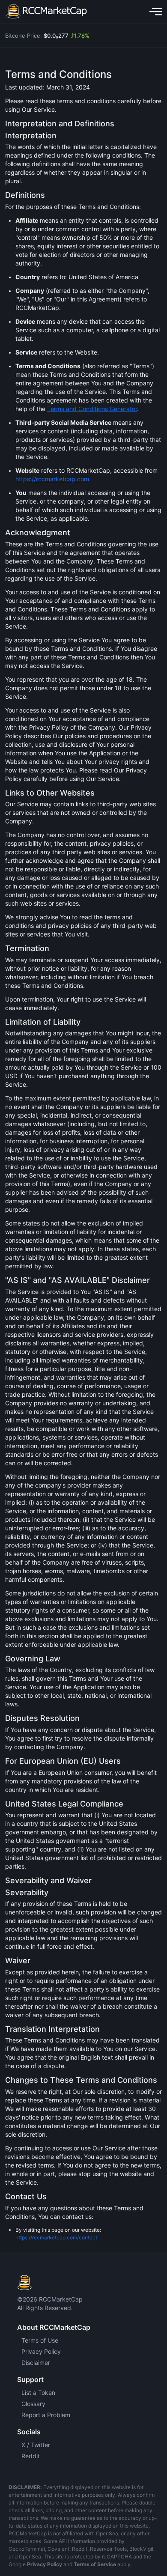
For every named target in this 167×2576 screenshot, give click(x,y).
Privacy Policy (41, 2351)
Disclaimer (36, 2363)
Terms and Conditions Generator (92, 409)
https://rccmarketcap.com (52, 479)
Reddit (31, 2456)
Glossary (33, 2404)
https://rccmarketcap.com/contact (56, 2238)
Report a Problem (46, 2415)
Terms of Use (40, 2340)
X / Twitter (36, 2445)
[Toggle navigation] (154, 12)
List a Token (38, 2393)
